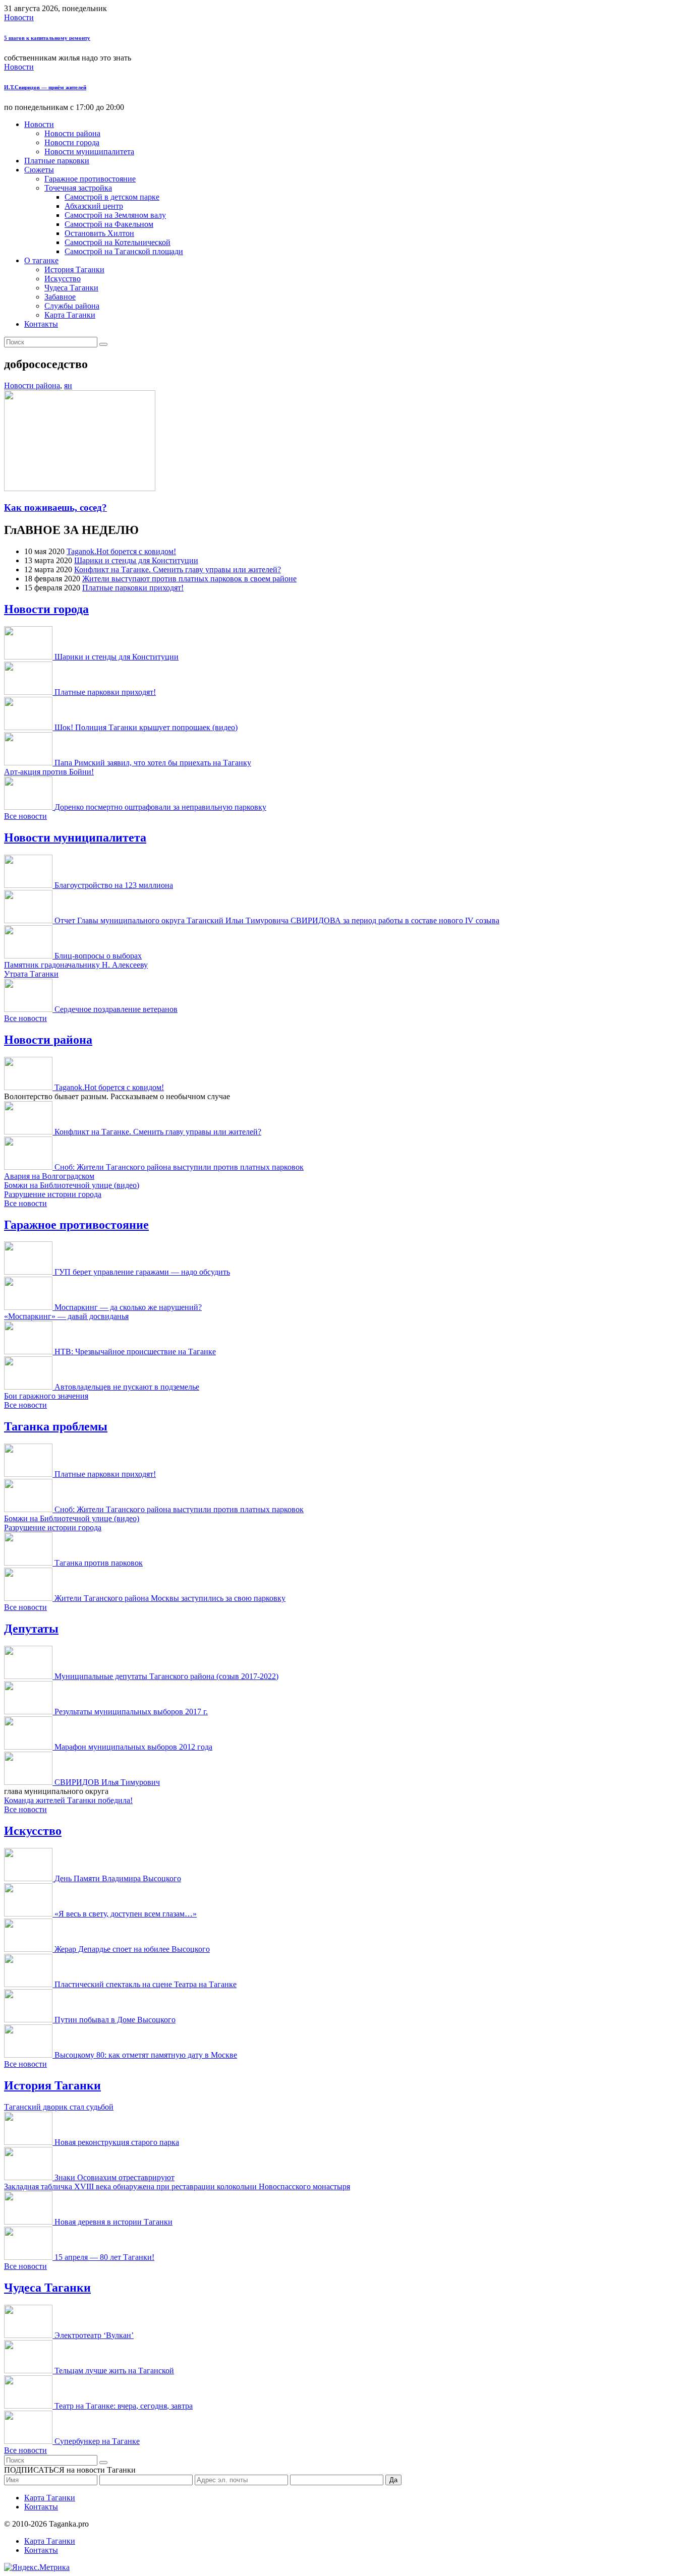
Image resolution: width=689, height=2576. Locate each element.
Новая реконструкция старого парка (117, 2142)
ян (68, 385)
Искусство (63, 279)
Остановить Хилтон (99, 233)
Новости (19, 17)
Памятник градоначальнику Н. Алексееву (76, 965)
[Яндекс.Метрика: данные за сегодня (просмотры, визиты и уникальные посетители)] (37, 2567)
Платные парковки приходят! (133, 588)
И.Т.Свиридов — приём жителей (45, 87)
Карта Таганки (70, 315)
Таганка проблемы (56, 1426)
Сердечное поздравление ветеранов (116, 1009)
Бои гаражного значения (46, 1396)
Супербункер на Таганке (97, 2441)
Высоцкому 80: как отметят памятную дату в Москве (146, 2055)
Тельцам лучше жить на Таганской (114, 2371)
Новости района (72, 133)
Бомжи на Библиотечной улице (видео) (72, 1185)
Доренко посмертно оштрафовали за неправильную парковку (160, 807)
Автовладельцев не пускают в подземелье (127, 1387)
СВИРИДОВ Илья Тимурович (107, 1782)
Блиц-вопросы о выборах (98, 956)
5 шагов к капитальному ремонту (47, 38)
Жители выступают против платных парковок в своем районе (189, 579)
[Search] (103, 344)
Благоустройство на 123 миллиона (114, 885)
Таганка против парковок (99, 1563)
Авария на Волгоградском (49, 1176)
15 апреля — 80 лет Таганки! (104, 2257)
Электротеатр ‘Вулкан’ (94, 2335)
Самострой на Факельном (109, 224)
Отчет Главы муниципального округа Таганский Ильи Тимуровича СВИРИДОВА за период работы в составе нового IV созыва (277, 920)
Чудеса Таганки (71, 288)
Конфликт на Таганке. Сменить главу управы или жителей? (178, 570)
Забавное (60, 297)
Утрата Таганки (31, 974)
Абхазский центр (94, 206)
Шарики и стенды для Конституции (136, 560)
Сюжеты (39, 170)
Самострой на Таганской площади (124, 251)
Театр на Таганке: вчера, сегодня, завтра (124, 2406)
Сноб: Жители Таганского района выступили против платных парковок (179, 1167)
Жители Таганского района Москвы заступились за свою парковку (170, 1598)
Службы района (72, 306)
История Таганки (74, 269)
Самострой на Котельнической (118, 242)
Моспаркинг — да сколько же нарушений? (128, 1307)
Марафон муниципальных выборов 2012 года (133, 1747)
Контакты (41, 324)
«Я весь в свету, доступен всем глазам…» (126, 1914)
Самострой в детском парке (112, 197)
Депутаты (31, 1629)
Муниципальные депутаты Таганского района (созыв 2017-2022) (166, 1676)
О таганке (41, 260)
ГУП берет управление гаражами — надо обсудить (142, 1272)
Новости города (72, 142)
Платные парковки (57, 161)
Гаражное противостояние (90, 179)
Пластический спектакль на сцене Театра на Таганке (146, 1984)
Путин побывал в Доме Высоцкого (115, 2020)
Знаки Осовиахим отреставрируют (114, 2177)
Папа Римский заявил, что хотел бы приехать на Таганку (153, 763)
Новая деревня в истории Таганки (113, 2222)
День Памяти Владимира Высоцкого (118, 1878)
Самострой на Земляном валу (115, 215)
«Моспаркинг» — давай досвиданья (66, 1316)
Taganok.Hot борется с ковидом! (121, 551)
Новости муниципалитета (89, 152)
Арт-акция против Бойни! (49, 772)
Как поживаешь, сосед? (55, 507)
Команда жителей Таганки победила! (68, 1800)
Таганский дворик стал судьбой (59, 2107)
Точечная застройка (78, 188)
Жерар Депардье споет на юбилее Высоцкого (132, 1949)
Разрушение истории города (53, 1194)
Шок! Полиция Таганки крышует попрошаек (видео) (146, 727)
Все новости (25, 816)
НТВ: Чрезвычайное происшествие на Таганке (135, 1352)
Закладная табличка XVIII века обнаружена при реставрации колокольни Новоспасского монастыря (177, 2186)
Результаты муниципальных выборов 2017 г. (131, 1712)
